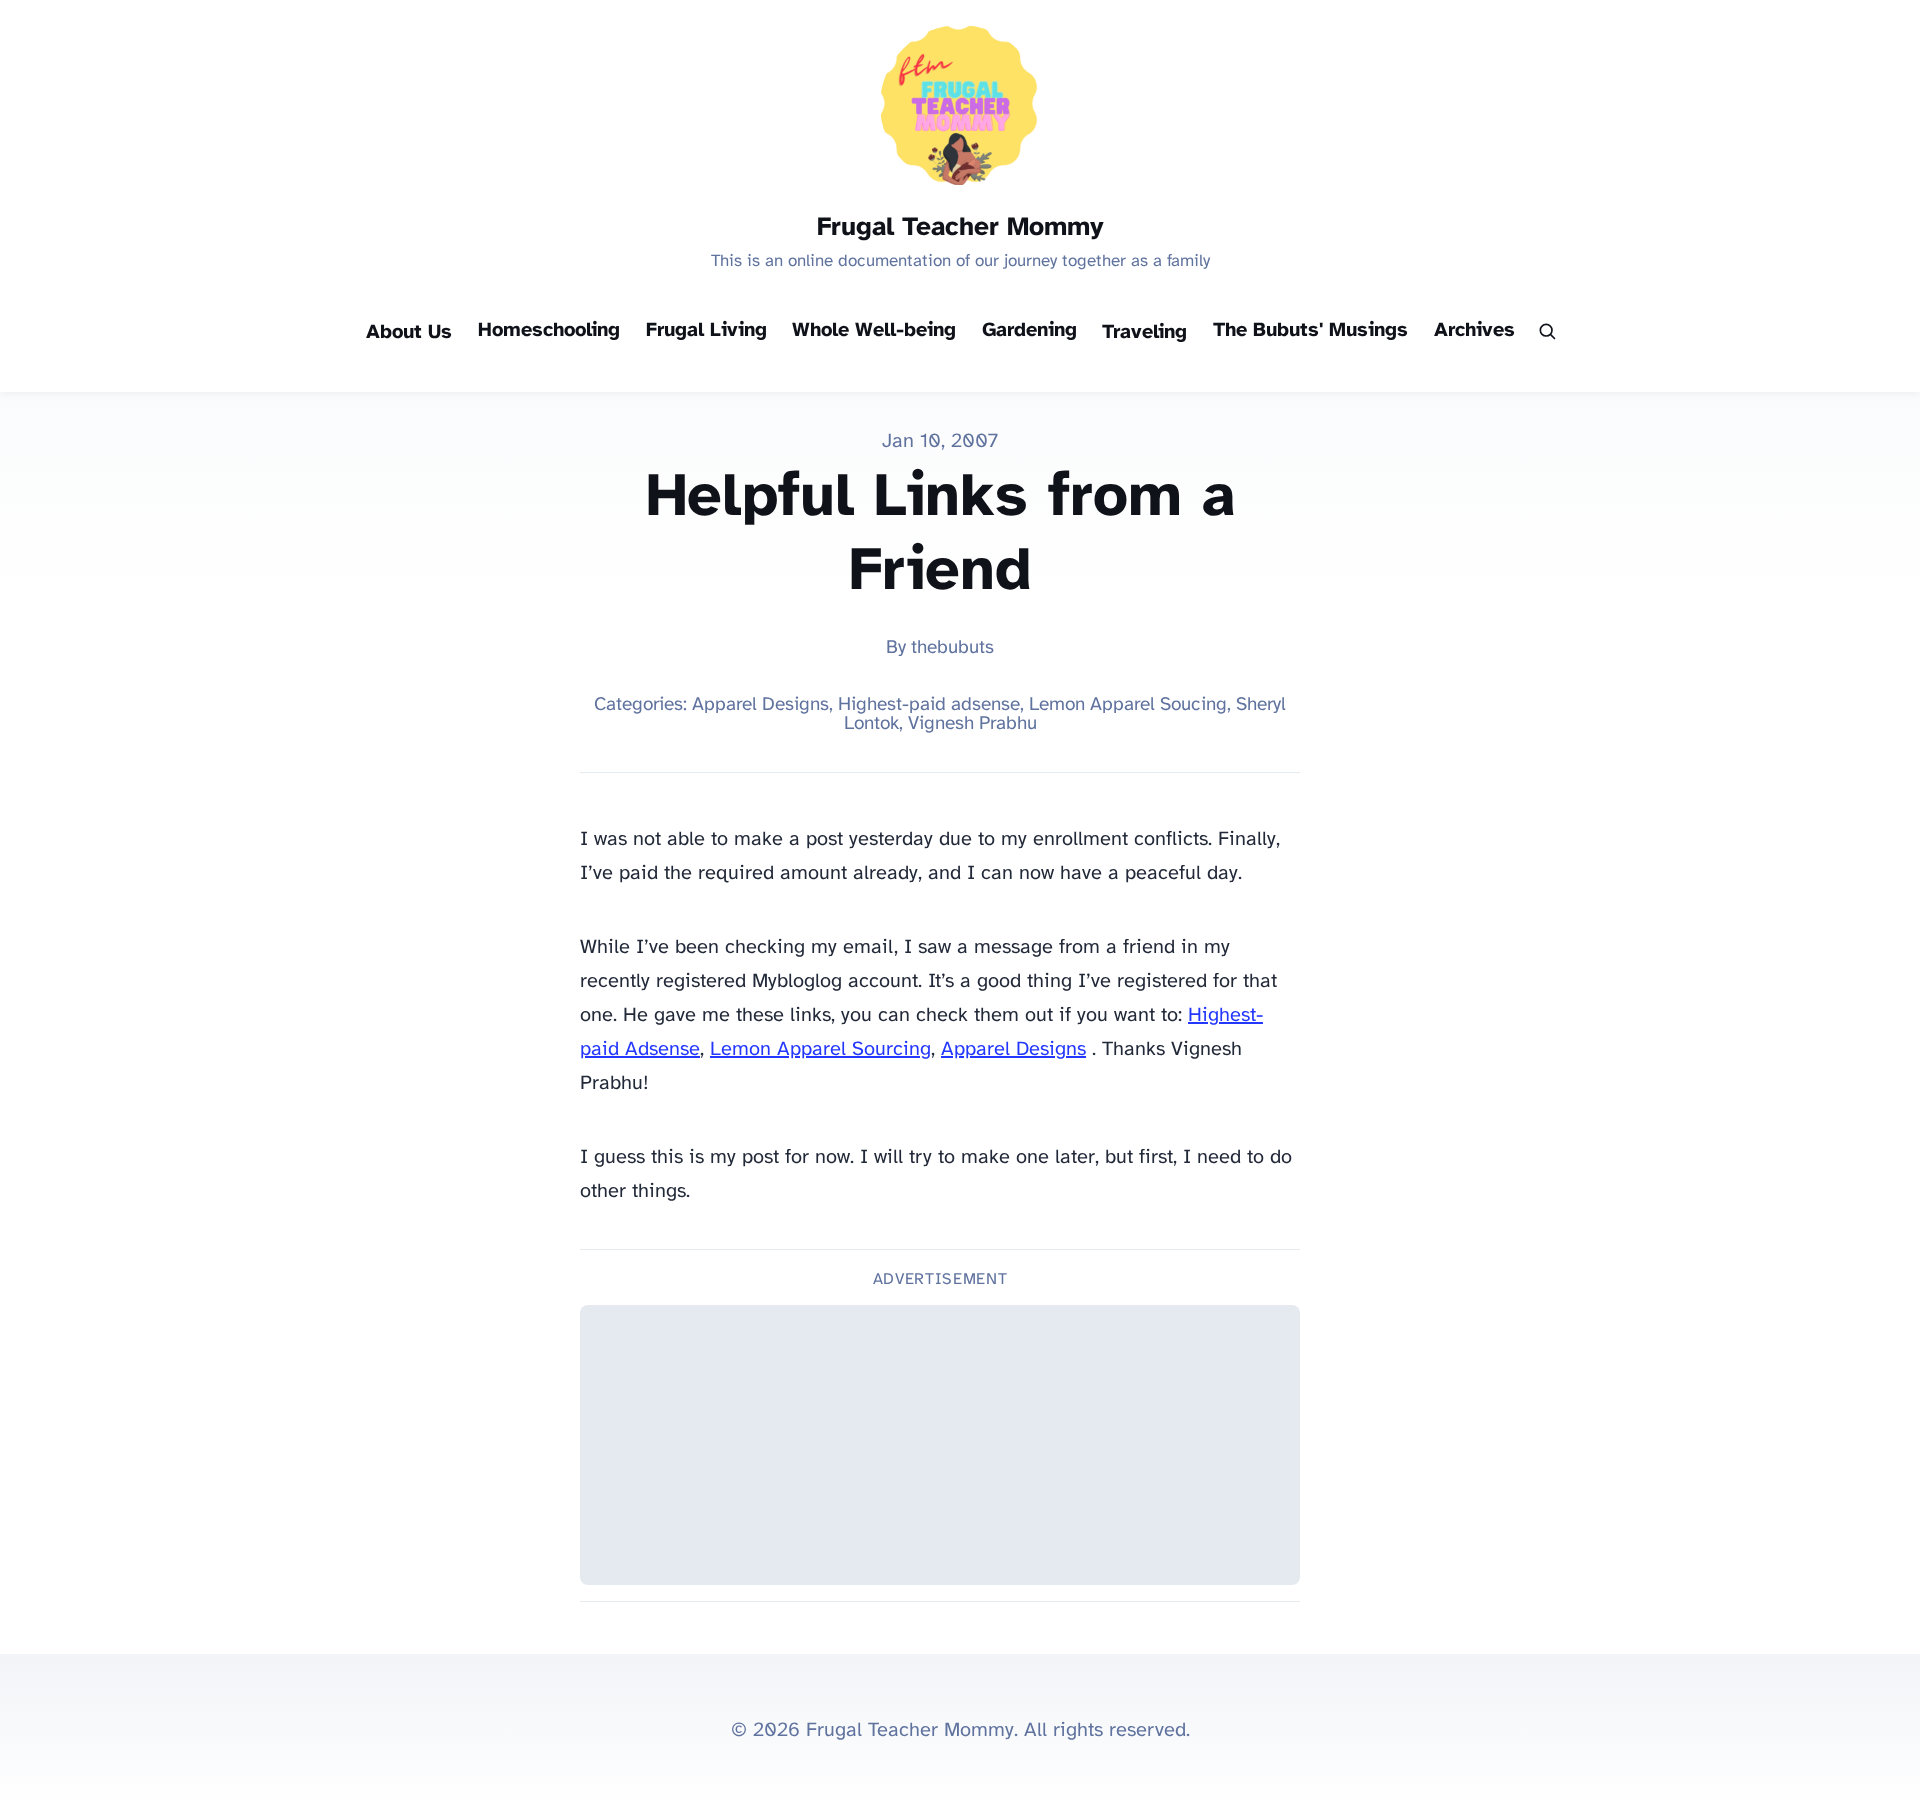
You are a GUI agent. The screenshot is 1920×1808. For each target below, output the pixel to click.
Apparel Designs (1013, 1049)
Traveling (1144, 332)
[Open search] (1546, 333)
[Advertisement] (940, 1445)
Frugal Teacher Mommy (960, 228)
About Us (409, 332)
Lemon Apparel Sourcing (820, 1049)
